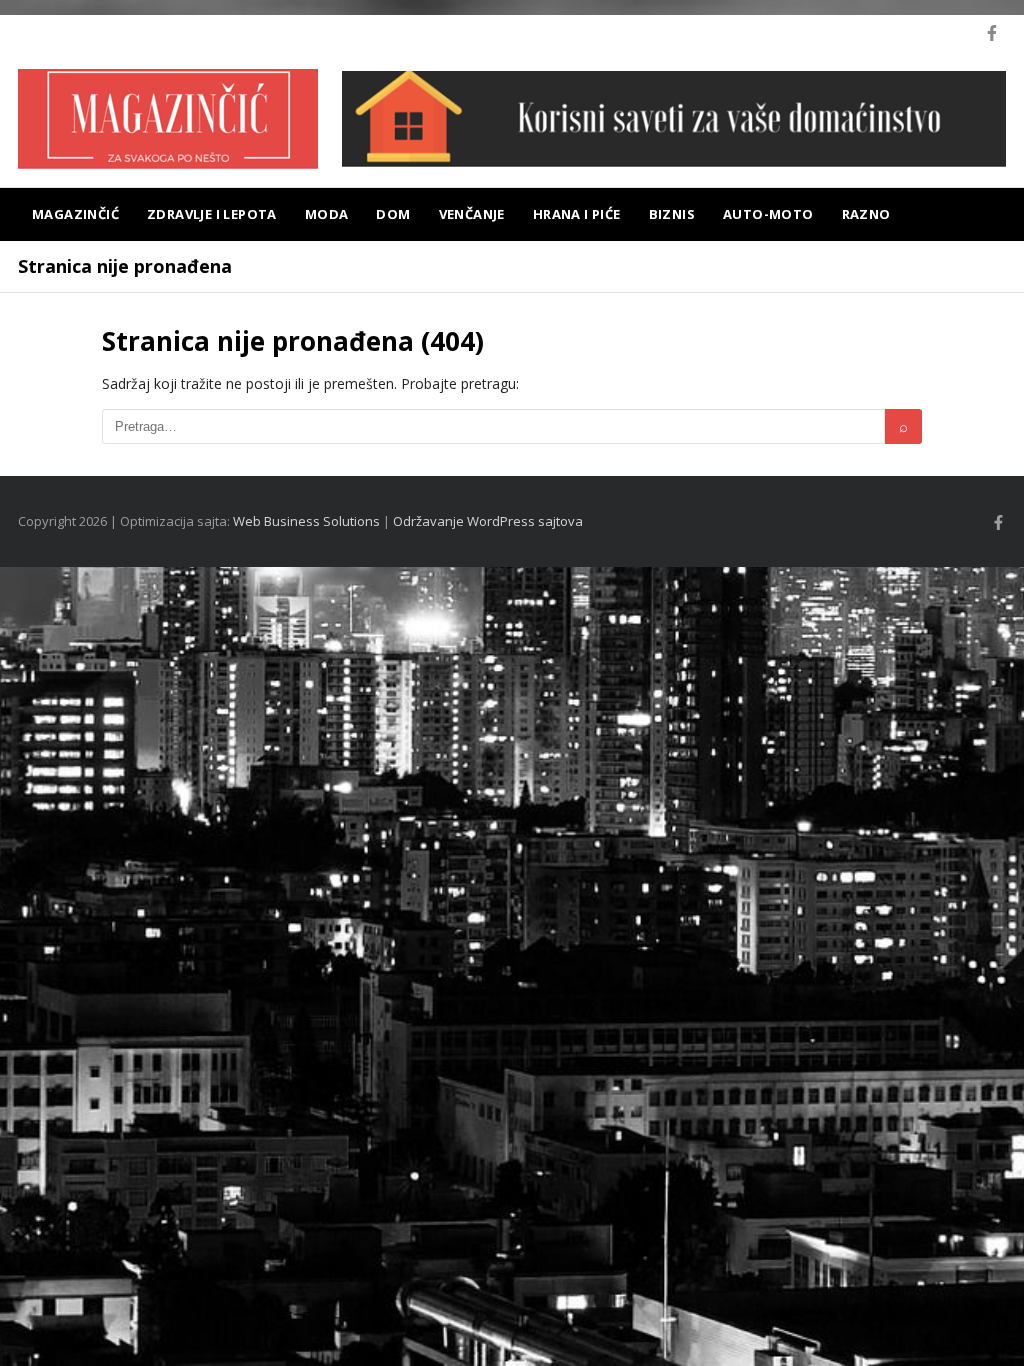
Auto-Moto (768, 214)
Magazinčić (75, 214)
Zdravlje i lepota (212, 214)
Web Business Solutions (306, 521)
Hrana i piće (577, 214)
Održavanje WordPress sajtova (488, 521)
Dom (393, 214)
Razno (866, 214)
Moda (327, 214)
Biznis (672, 214)
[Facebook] (992, 33)
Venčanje (472, 214)
